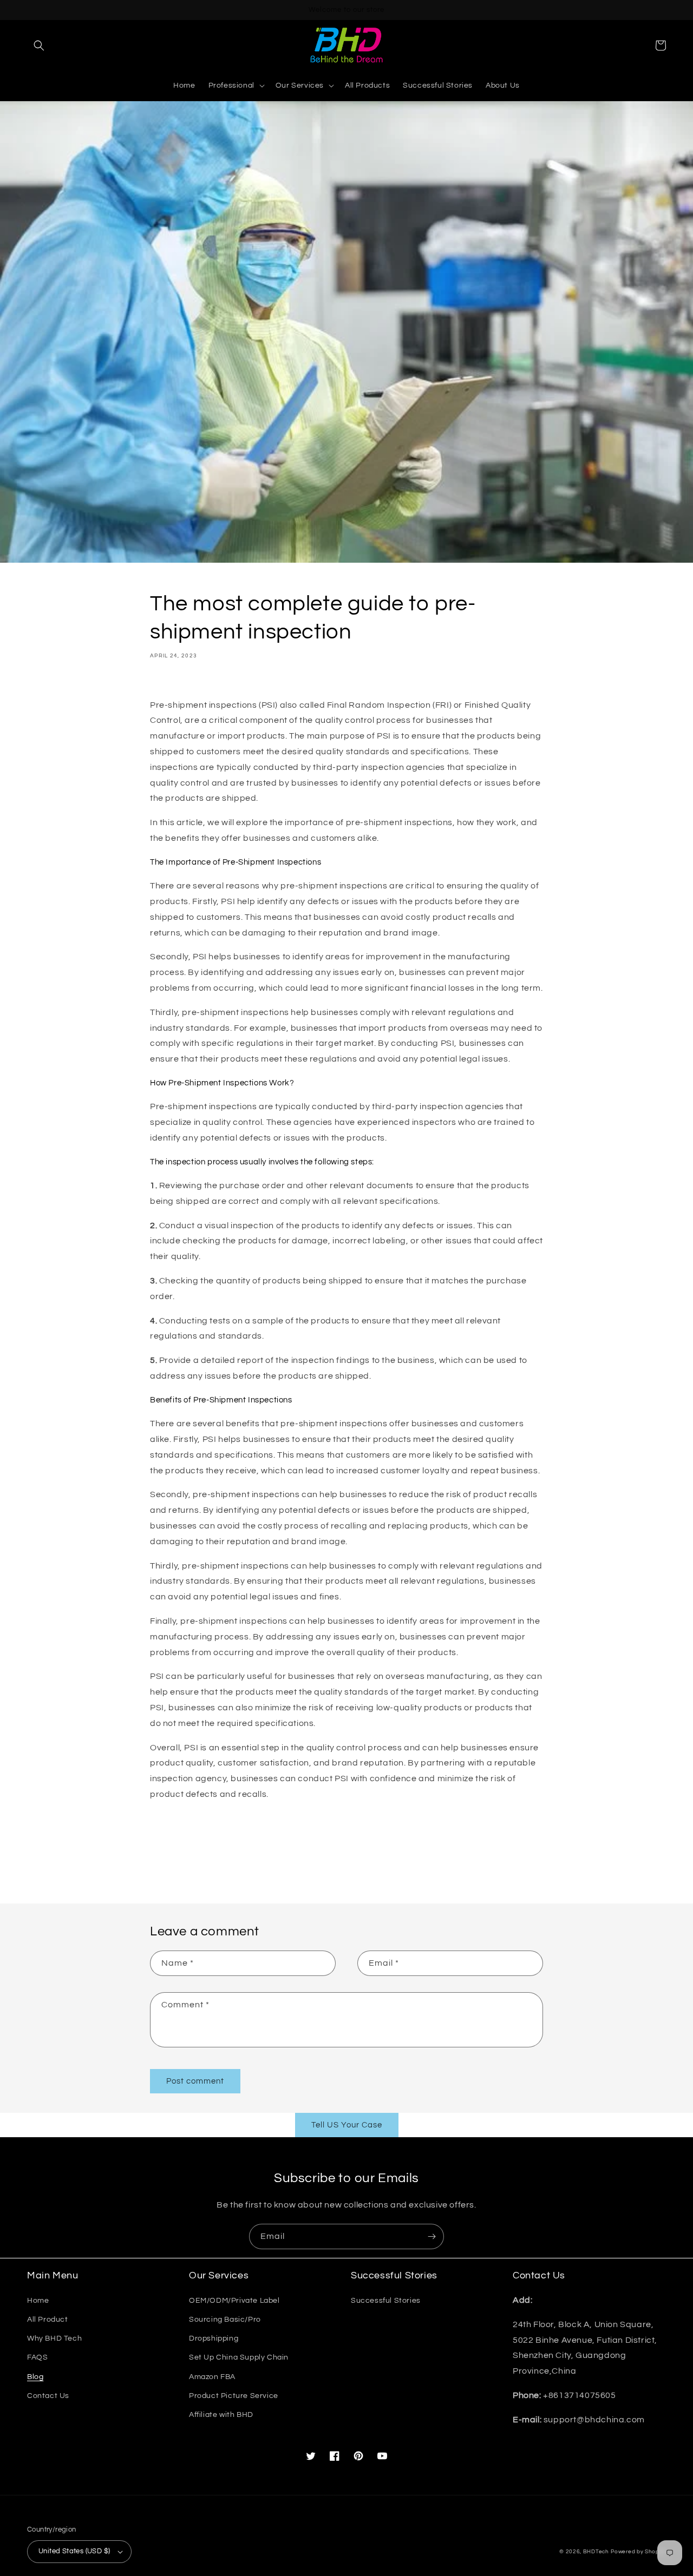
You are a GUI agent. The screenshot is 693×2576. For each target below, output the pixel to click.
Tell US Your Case (347, 2125)
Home (38, 2301)
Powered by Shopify (638, 2552)
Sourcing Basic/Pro (225, 2320)
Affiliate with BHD (221, 2415)
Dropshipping (214, 2338)
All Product (48, 2320)
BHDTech (596, 2552)
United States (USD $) (74, 2551)
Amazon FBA (212, 2377)
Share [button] (174, 682)
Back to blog (353, 1862)
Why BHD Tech (54, 2338)
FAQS (37, 2357)
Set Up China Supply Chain (239, 2357)
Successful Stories (386, 2301)
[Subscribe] (432, 2236)
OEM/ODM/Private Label (234, 2301)
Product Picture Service (234, 2396)
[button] (39, 45)
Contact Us (48, 2396)
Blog (35, 2377)
